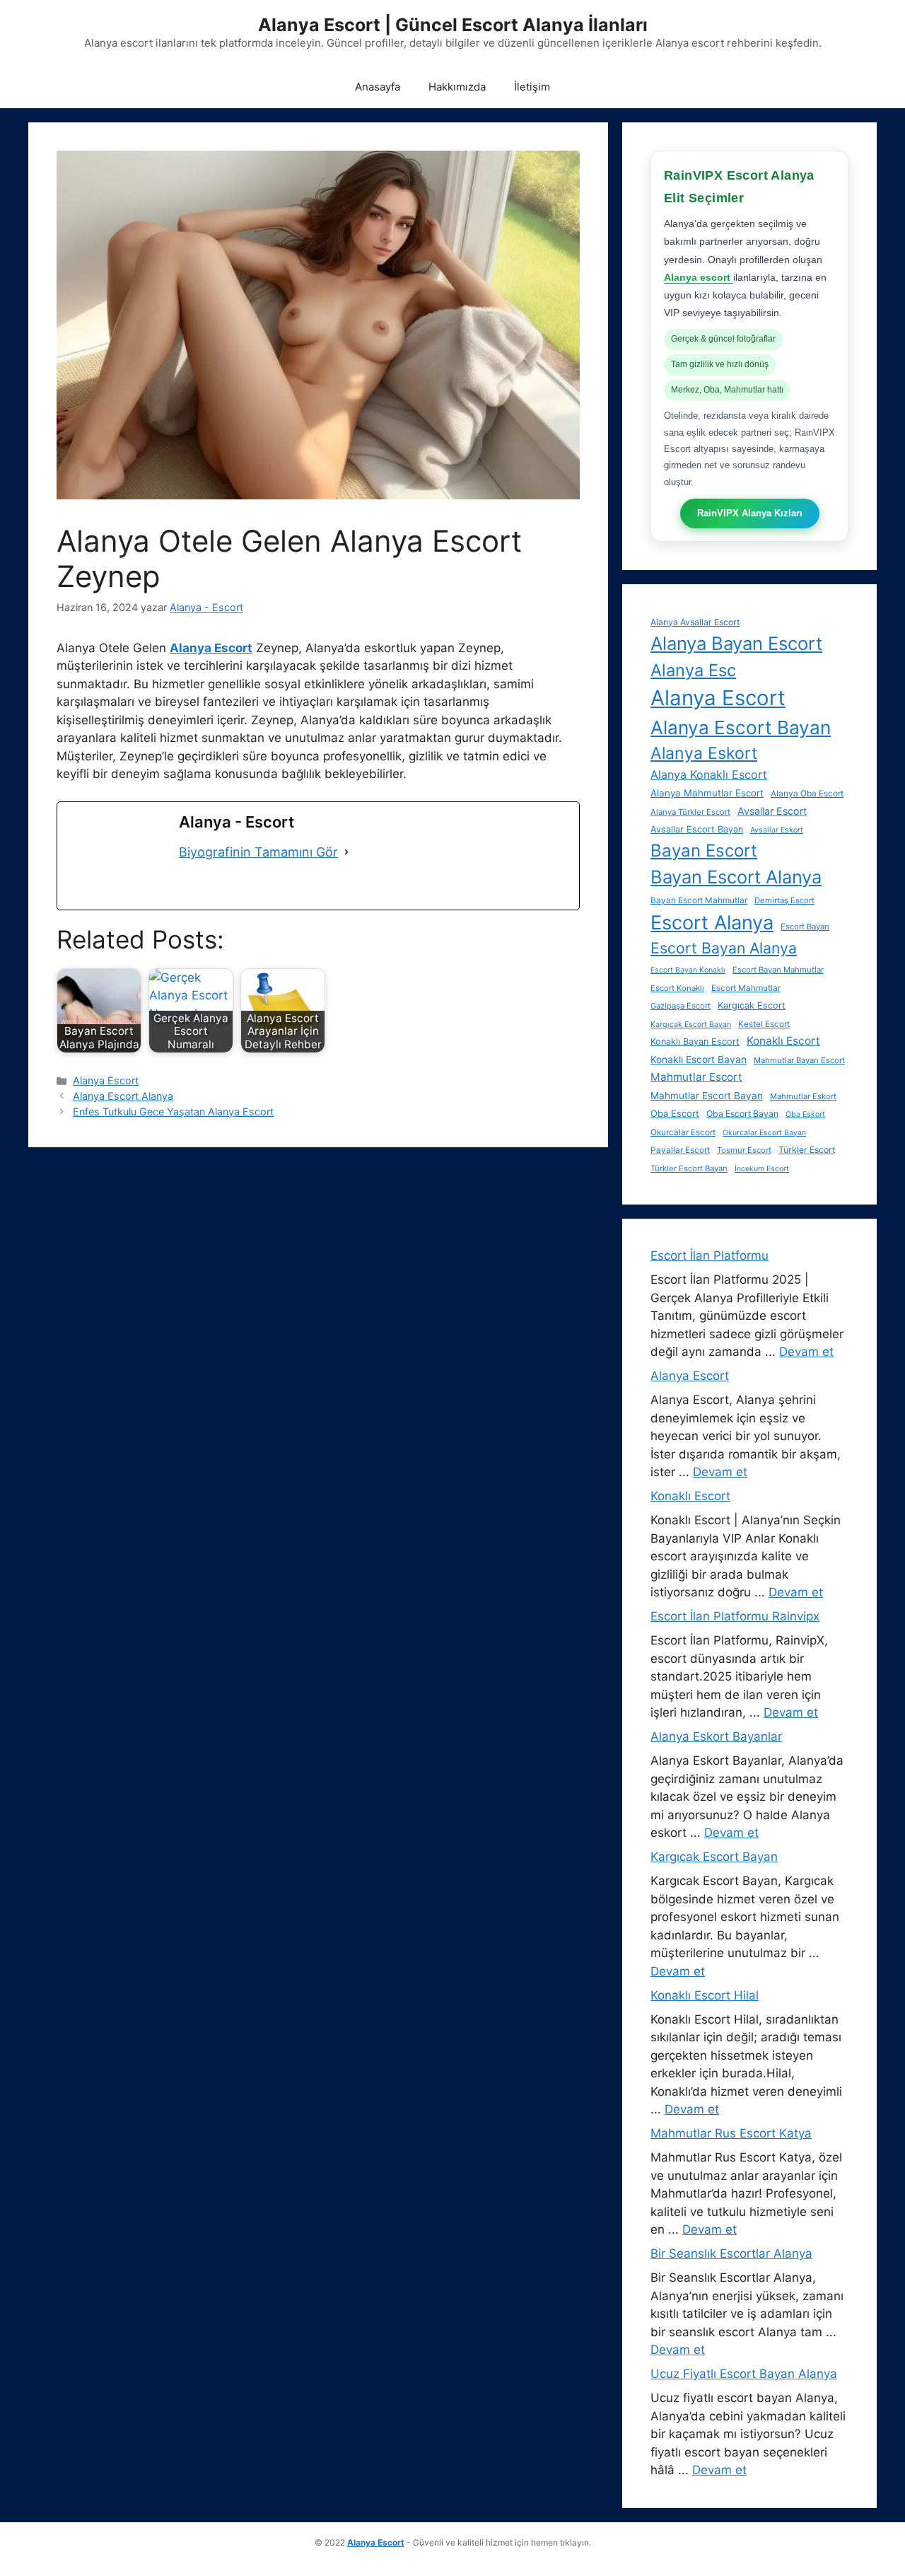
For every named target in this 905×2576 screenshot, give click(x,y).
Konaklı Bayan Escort (695, 1042)
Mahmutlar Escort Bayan (707, 1096)
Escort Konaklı (677, 988)
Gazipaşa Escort (681, 1006)
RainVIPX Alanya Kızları (750, 513)
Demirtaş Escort (784, 900)
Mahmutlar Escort (696, 1077)
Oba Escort (675, 1113)
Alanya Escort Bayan (741, 727)
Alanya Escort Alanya (123, 1096)
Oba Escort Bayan (742, 1114)
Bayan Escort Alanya (736, 877)
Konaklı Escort (783, 1041)
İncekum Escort (762, 1169)
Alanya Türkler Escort (690, 812)
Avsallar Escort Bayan (697, 829)
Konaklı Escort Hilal (705, 1995)
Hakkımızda (457, 87)
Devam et (806, 1352)
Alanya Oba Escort (807, 794)
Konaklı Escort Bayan (699, 1060)
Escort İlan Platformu (710, 1255)
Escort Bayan (805, 927)
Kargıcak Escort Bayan (691, 1025)
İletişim (532, 87)
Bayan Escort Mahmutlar (699, 900)
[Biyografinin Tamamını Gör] (346, 852)
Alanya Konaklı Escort (709, 774)
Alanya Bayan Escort (736, 643)
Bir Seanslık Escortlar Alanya (731, 2253)
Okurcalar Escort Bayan (764, 1133)
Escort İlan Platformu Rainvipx (735, 1616)
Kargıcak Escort (752, 1005)
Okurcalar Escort (683, 1132)
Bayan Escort (704, 851)
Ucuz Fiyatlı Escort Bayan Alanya (744, 2374)
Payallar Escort (680, 1150)
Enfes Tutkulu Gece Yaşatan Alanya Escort (173, 1112)
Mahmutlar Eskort (803, 1096)
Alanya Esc (693, 670)
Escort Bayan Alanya (724, 948)
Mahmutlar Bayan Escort (799, 1060)
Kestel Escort (764, 1024)
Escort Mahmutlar (746, 988)
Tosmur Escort (744, 1150)
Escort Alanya (712, 923)
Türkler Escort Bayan (689, 1168)
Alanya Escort (106, 1080)
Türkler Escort (807, 1150)
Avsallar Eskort (777, 830)
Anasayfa (378, 87)
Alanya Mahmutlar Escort (707, 793)
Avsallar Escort (772, 811)
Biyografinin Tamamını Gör (258, 852)
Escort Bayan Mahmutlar (778, 970)
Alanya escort (699, 277)
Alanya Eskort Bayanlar (716, 1736)
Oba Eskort (805, 1114)
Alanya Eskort (704, 753)
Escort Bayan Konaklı (688, 970)
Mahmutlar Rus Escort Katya (731, 2133)
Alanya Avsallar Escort (695, 622)
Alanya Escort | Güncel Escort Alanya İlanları (453, 25)
